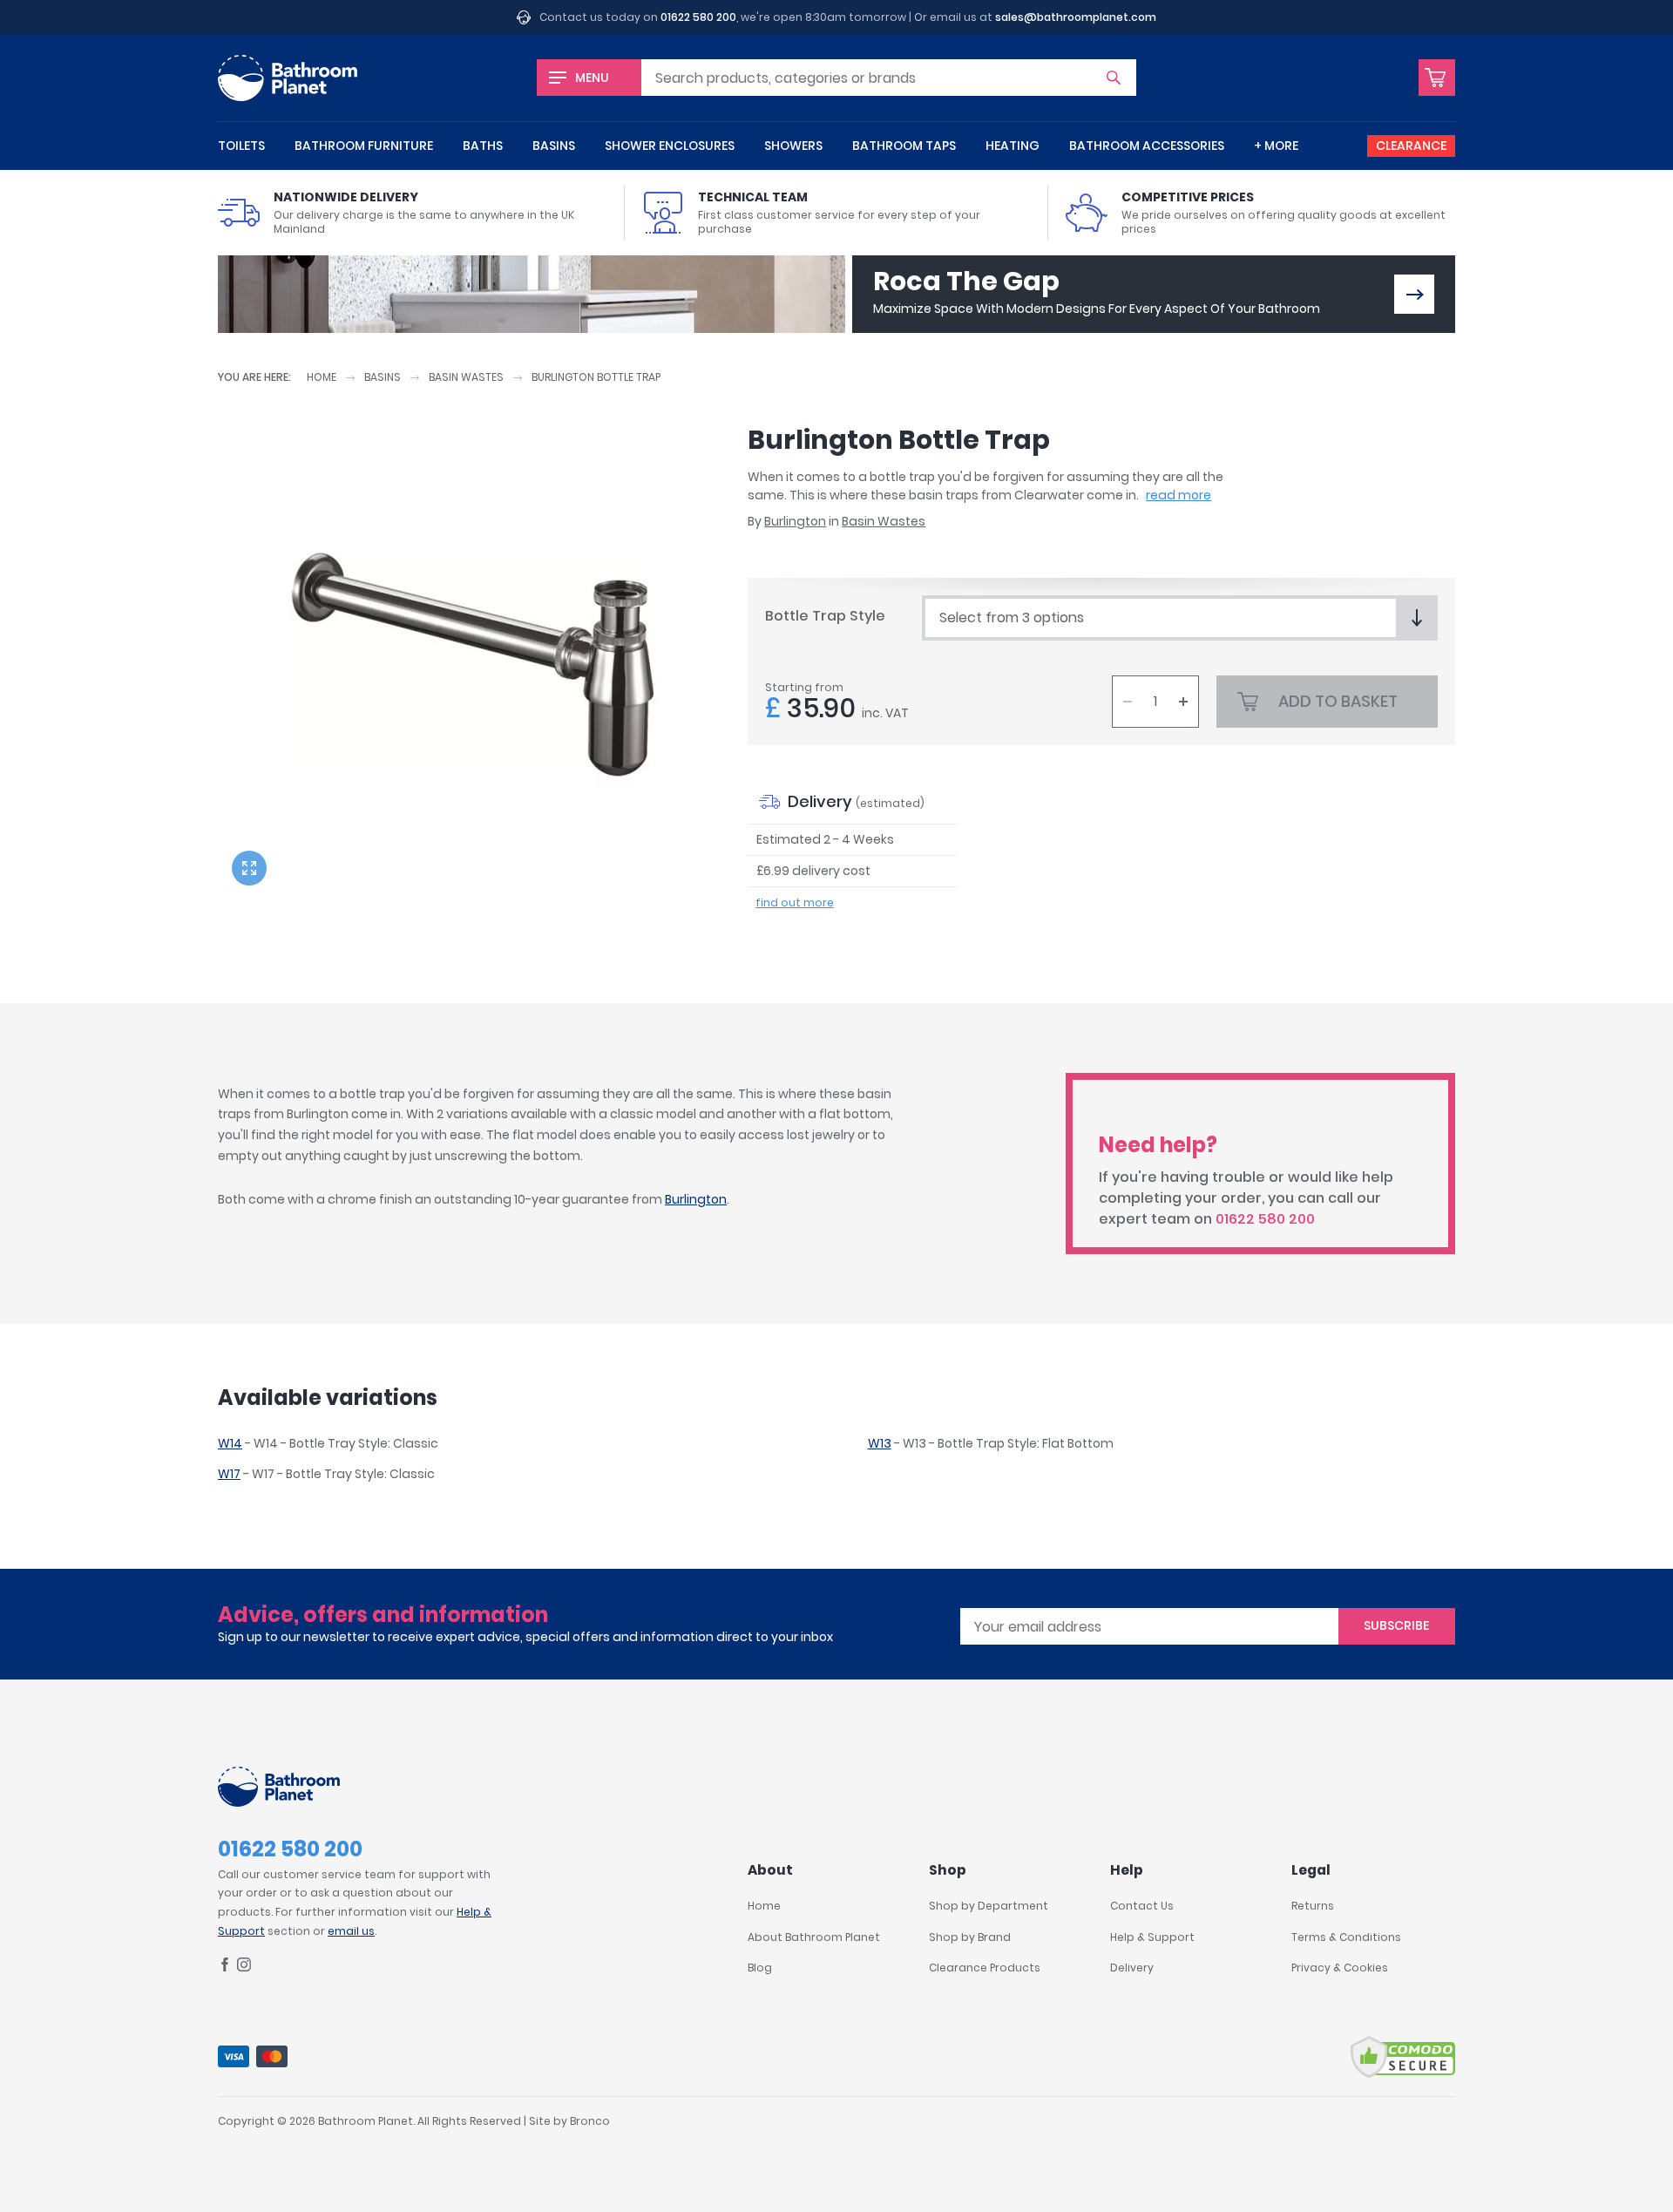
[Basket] (1437, 78)
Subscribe (1396, 1625)
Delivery (1132, 1968)
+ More (1276, 146)
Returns (1313, 1906)
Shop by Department (989, 1906)
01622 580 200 (698, 17)
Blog (760, 1968)
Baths (483, 146)
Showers (793, 146)
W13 (880, 1443)
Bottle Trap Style (825, 616)
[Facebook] (225, 1968)
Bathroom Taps (904, 146)
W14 (230, 1443)
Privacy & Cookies (1340, 1968)
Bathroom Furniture (364, 146)
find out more (795, 902)
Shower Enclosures (670, 146)
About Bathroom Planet (814, 1937)
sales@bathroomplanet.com (1076, 17)
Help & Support (1152, 1937)
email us (351, 1931)
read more (1179, 495)
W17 (229, 1474)
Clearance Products (985, 1968)
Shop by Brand (970, 1937)
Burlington (795, 521)
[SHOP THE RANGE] (1414, 294)
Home (322, 377)
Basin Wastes (466, 377)
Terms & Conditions (1346, 1937)
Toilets (241, 146)
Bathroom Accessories (1147, 146)
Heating (1013, 146)
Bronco (590, 2121)
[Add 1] (1183, 702)
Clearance (1411, 146)
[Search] (1114, 78)
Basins (554, 146)
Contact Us (1142, 1906)
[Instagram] (244, 1968)
